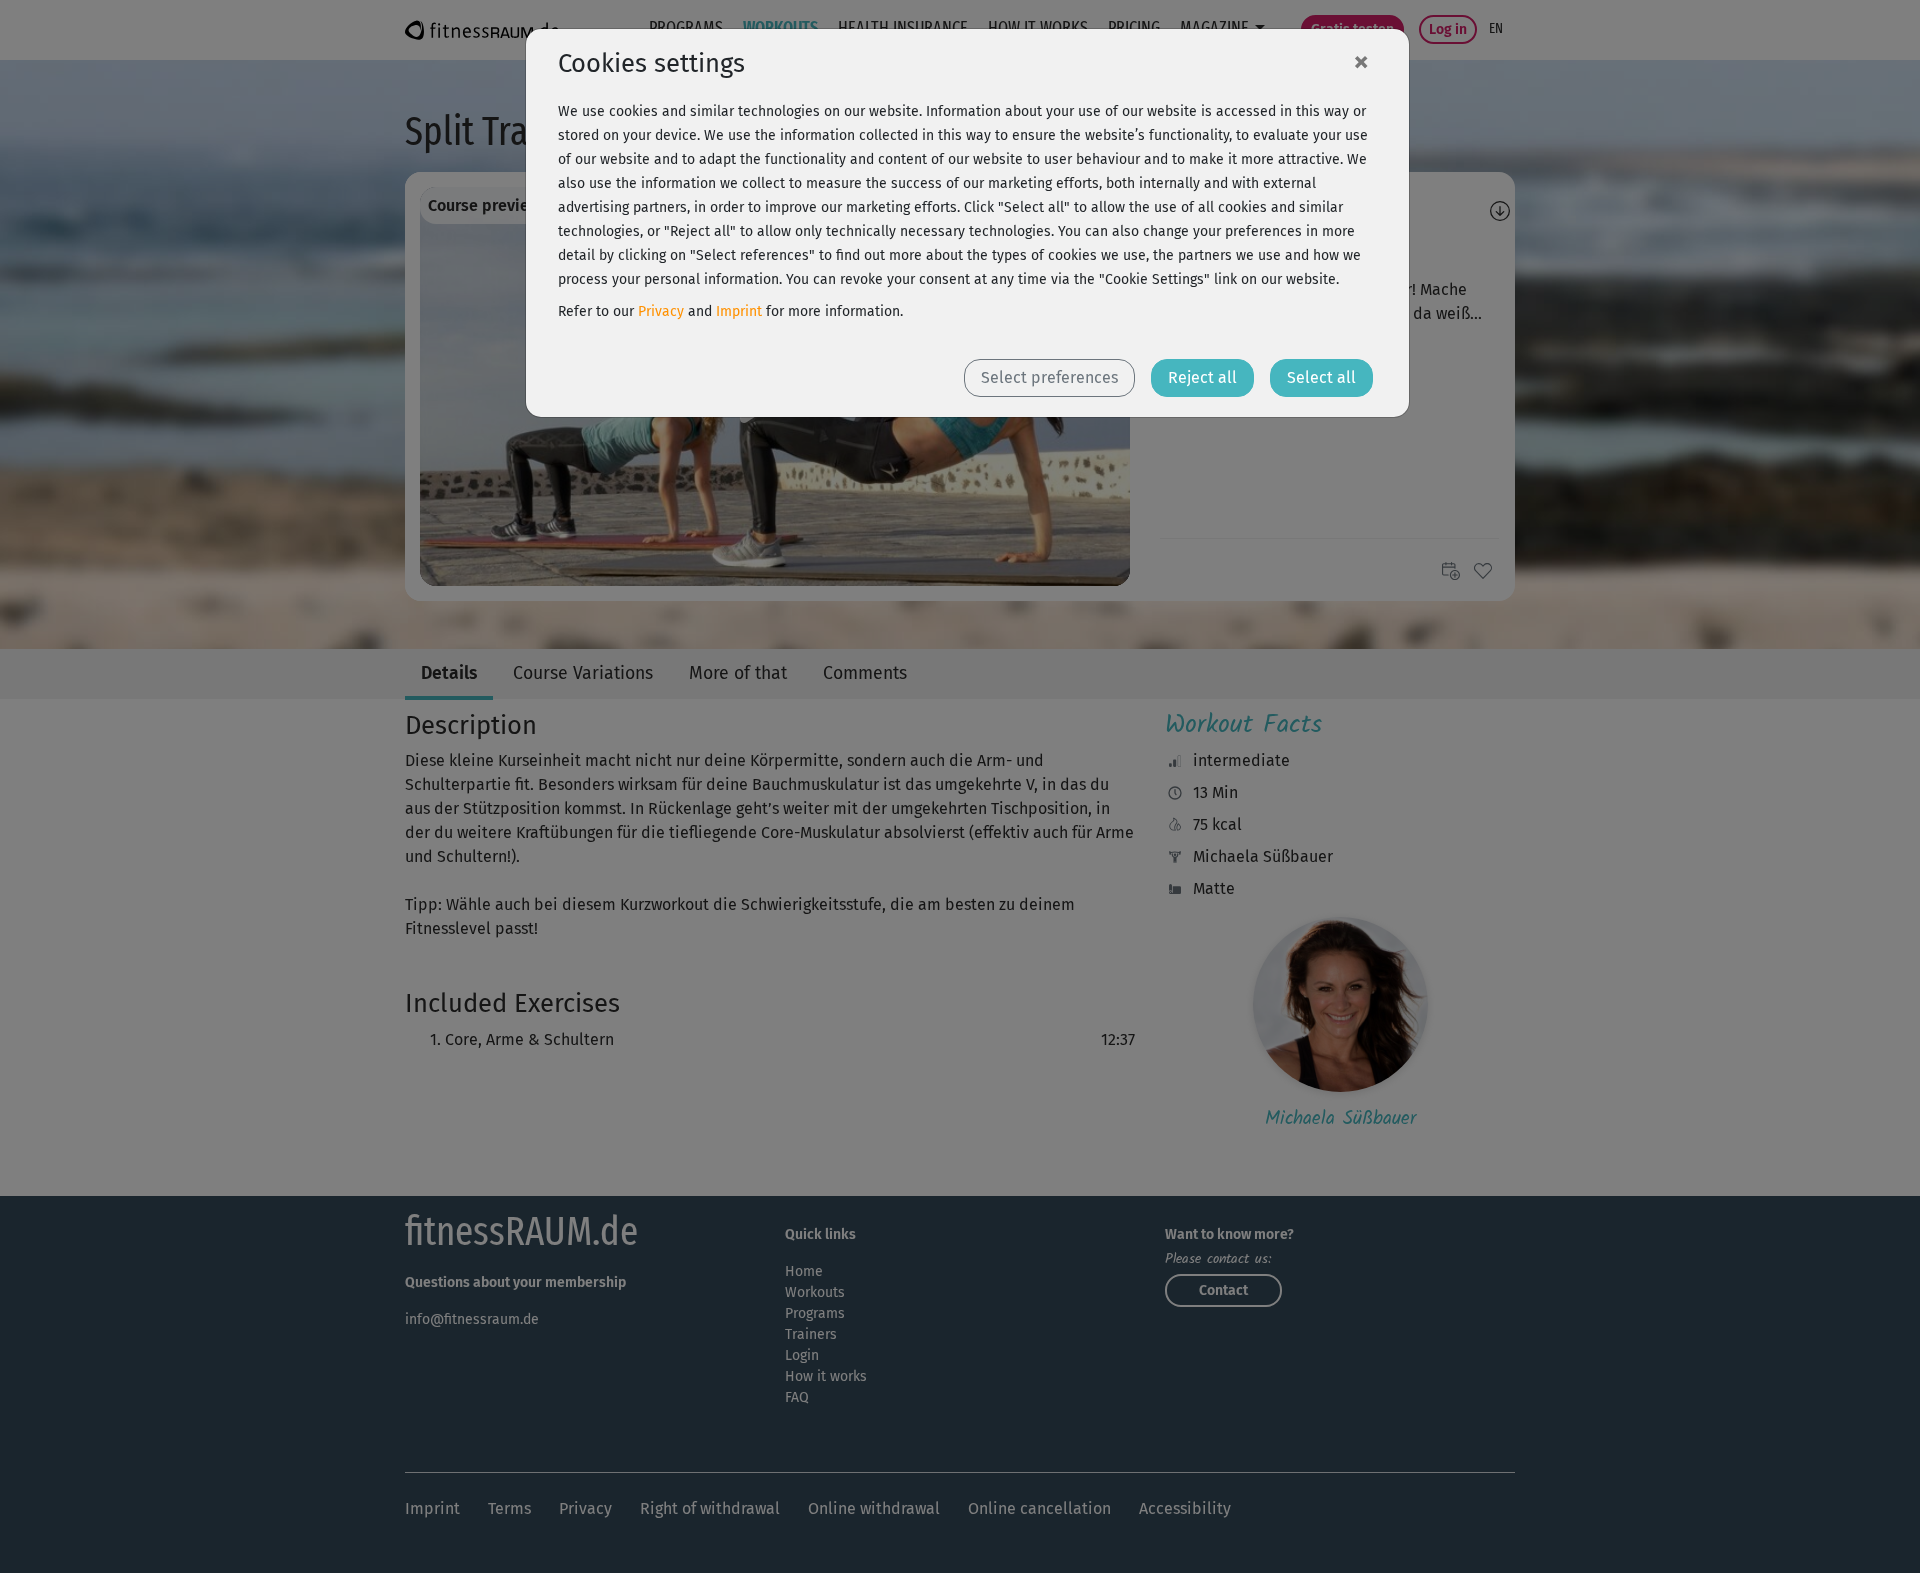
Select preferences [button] (1049, 377)
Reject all (1202, 377)
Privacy (661, 311)
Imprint (739, 311)
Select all (1321, 377)
